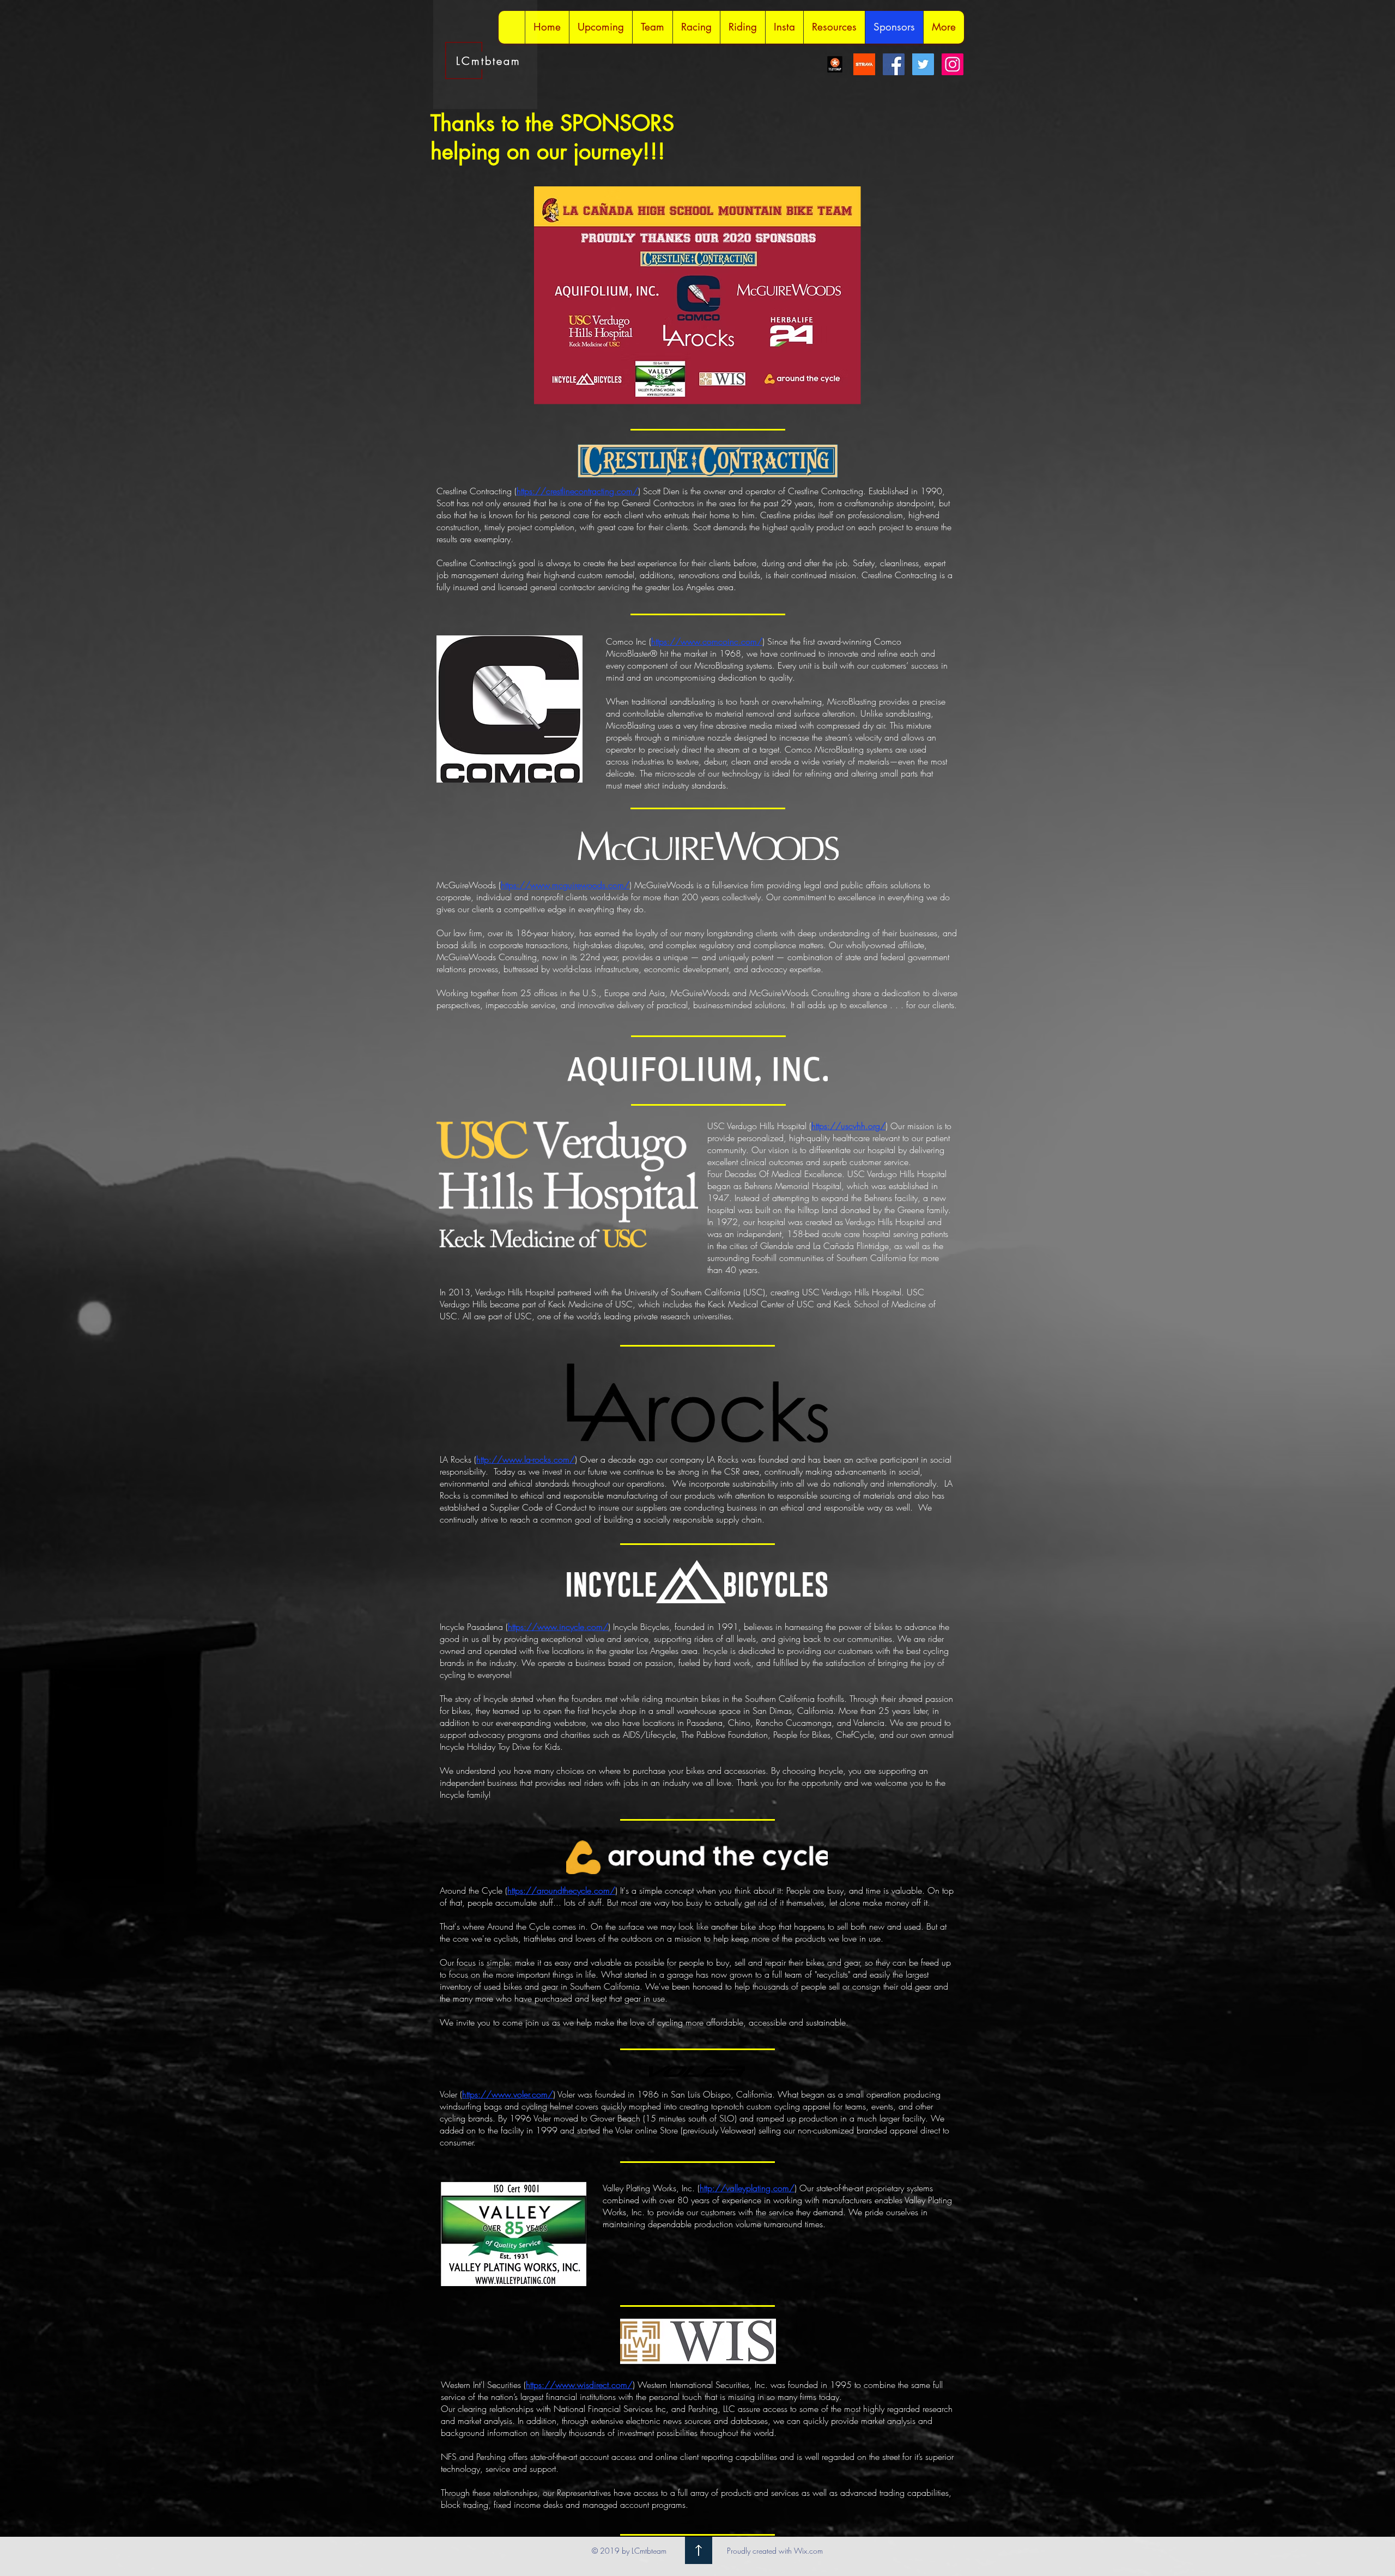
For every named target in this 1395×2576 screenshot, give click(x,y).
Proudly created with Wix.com (775, 2551)
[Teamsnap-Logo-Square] (835, 64)
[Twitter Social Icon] (923, 64)
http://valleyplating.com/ (747, 2188)
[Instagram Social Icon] (953, 64)
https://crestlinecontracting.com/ (577, 491)
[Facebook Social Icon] (894, 64)
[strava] (864, 64)
